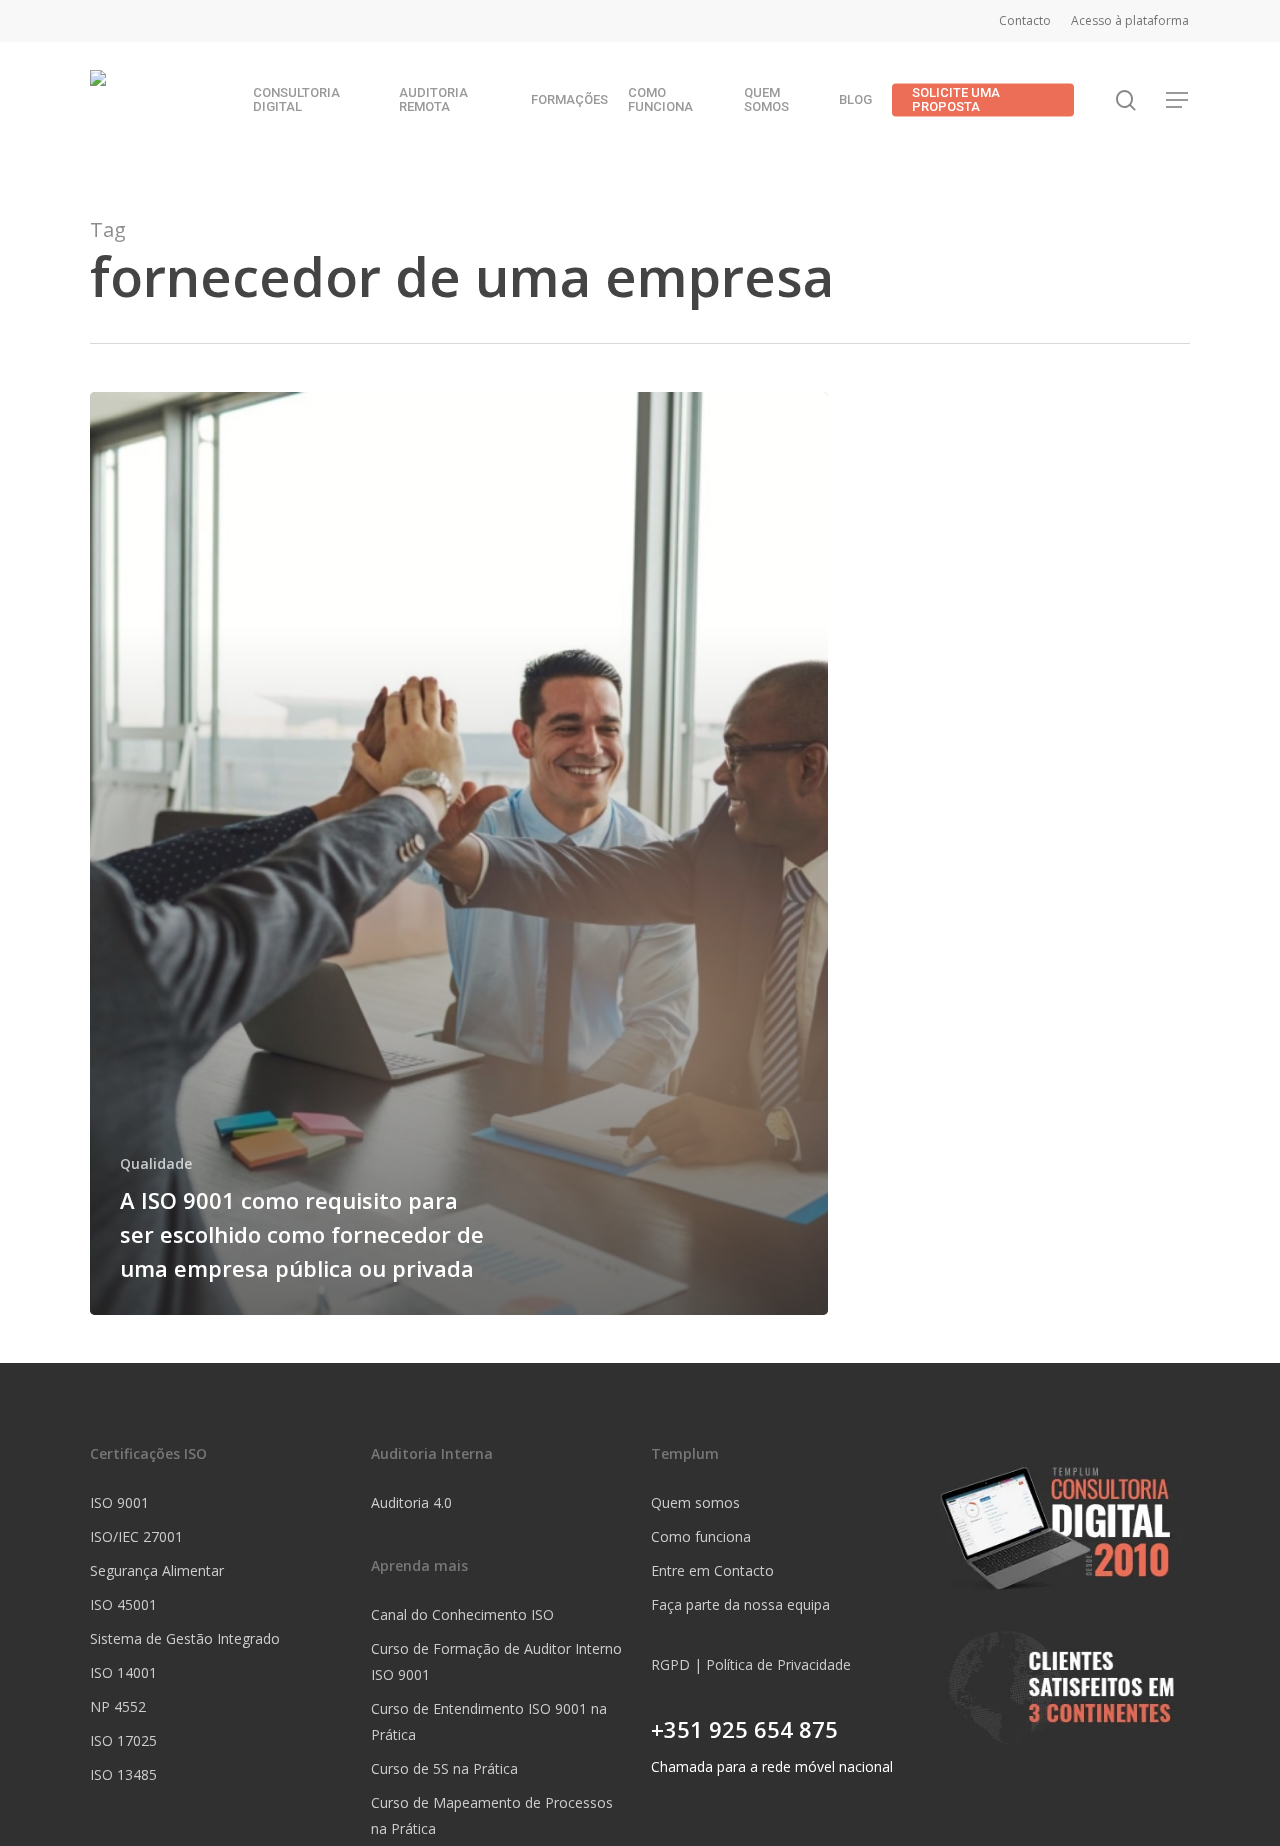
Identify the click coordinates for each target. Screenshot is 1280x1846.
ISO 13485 (123, 1774)
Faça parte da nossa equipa (740, 1604)
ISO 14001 (123, 1672)
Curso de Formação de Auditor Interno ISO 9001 (496, 1661)
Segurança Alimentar (157, 1570)
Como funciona (701, 1536)
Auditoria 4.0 (411, 1502)
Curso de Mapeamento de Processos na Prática (492, 1815)
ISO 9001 (119, 1502)
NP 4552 (118, 1706)
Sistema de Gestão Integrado (185, 1638)
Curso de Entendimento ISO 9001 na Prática (489, 1721)
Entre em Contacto (712, 1570)
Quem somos (695, 1502)
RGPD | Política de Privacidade (751, 1664)
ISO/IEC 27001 (136, 1536)
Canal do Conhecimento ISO (462, 1614)
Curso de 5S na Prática (444, 1768)
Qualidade (156, 1163)
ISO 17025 (123, 1740)
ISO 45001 (123, 1604)
